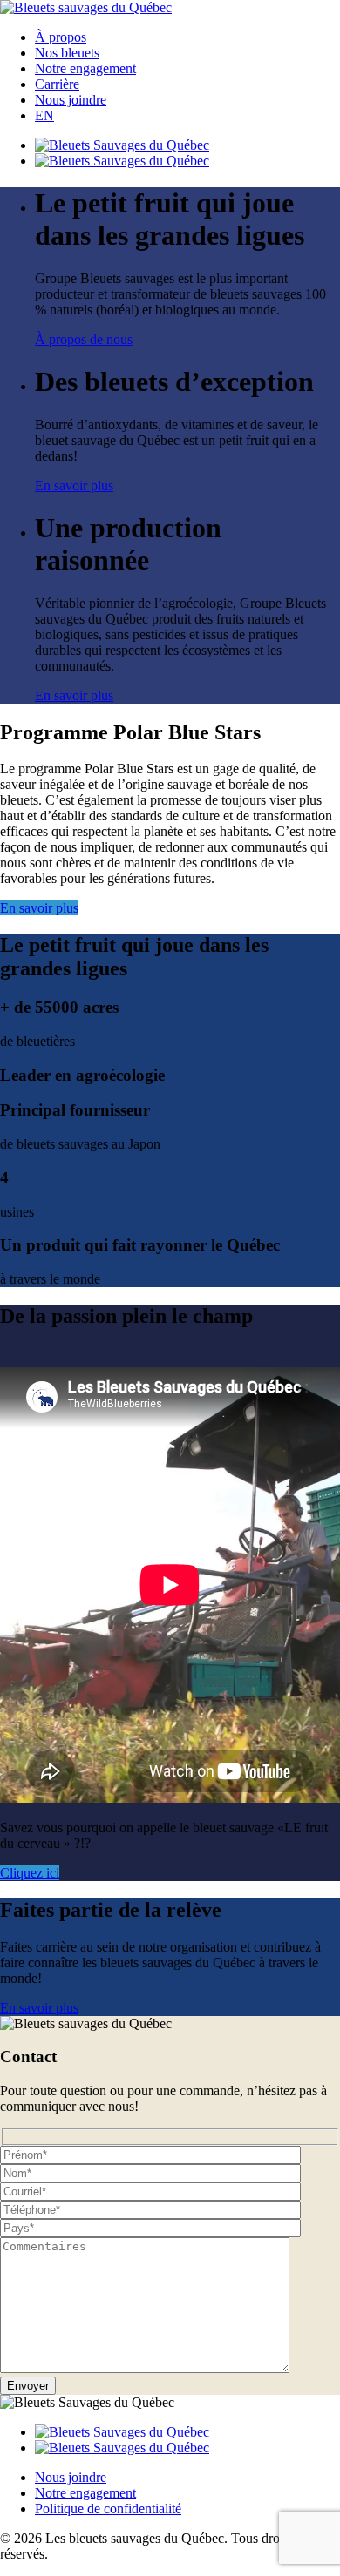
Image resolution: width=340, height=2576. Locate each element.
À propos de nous (84, 339)
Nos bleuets (67, 53)
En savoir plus (74, 486)
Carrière (57, 84)
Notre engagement (85, 68)
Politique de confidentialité (108, 2509)
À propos (61, 37)
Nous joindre (71, 100)
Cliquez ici (30, 1873)
